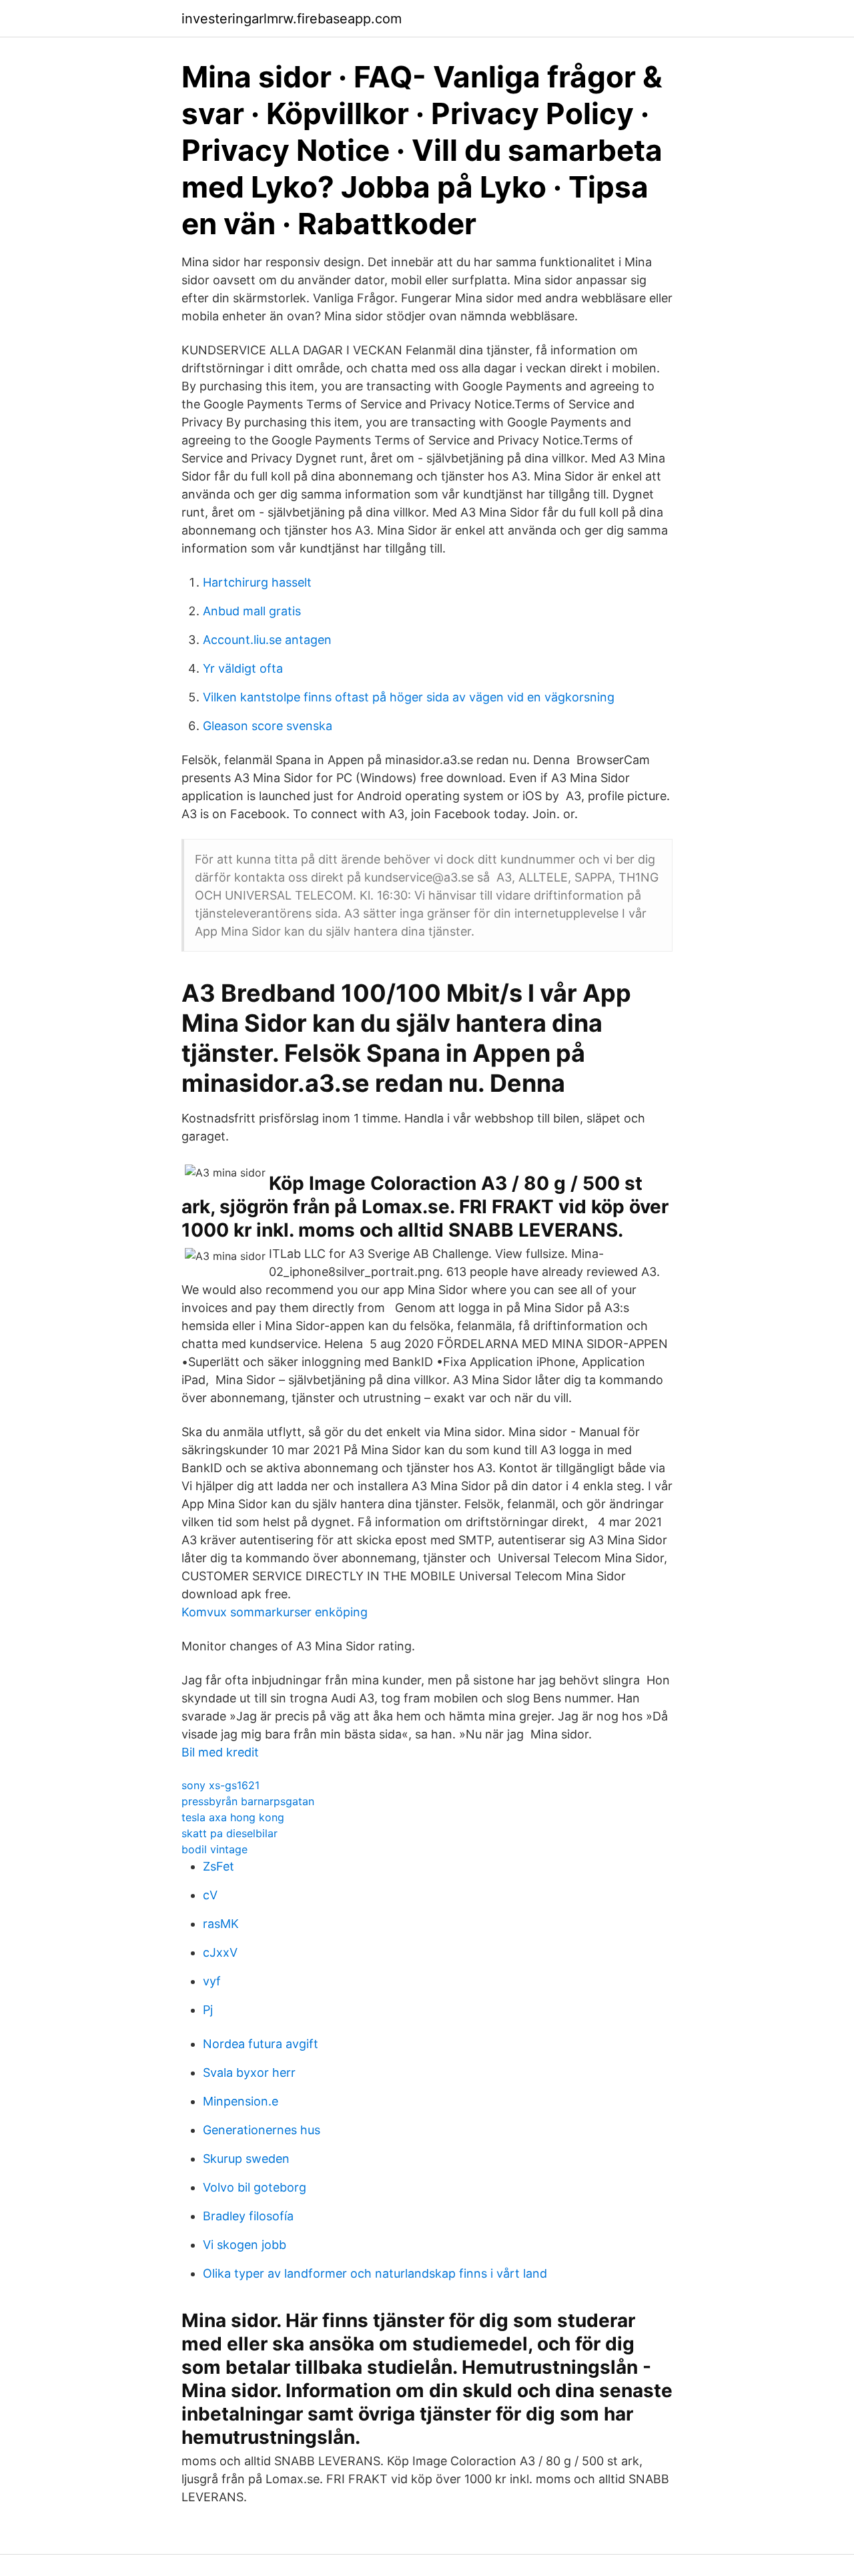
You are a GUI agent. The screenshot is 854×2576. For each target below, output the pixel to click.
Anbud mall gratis (252, 611)
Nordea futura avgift (261, 2044)
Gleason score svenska (268, 726)
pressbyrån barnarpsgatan (248, 1801)
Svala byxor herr (249, 2072)
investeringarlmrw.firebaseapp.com (292, 19)
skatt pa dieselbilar (230, 1833)
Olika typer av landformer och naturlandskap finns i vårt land (375, 2273)
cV (210, 1895)
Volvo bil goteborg (255, 2187)
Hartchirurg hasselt (257, 582)
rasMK (221, 1924)
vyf (212, 1981)
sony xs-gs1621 (221, 1785)
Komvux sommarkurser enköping (275, 1612)
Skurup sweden (246, 2159)
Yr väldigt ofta (243, 668)
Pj (208, 2010)
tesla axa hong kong (233, 1817)
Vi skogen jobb (245, 2245)
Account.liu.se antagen (267, 640)
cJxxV (220, 1952)
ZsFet (219, 1866)
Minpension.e (241, 2101)
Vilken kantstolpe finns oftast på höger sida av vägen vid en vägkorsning (409, 697)
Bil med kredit (220, 1752)
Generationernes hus (262, 2130)
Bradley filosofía (248, 2216)
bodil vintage (215, 1849)
